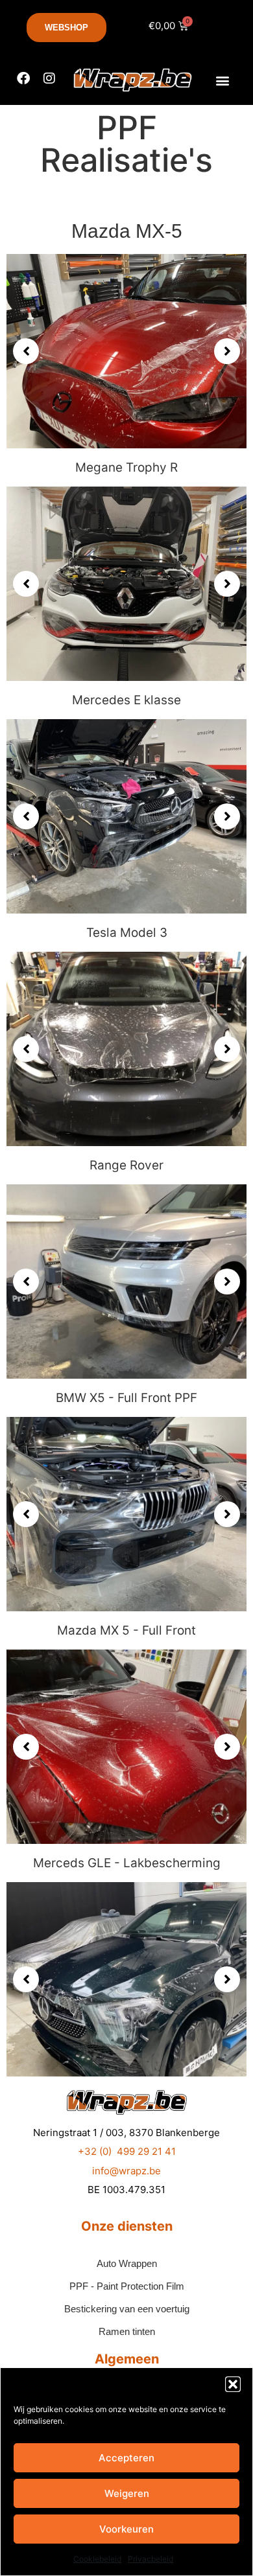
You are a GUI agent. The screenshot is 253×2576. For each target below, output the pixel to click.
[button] (233, 2384)
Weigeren (127, 2493)
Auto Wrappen (127, 2263)
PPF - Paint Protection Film (127, 2286)
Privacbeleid (151, 2559)
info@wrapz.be (126, 2171)
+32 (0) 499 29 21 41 (127, 2151)
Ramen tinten (127, 2331)
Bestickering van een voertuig (127, 2309)
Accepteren (126, 2458)
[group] (126, 351)
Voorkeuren (126, 2529)
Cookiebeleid (97, 2559)
